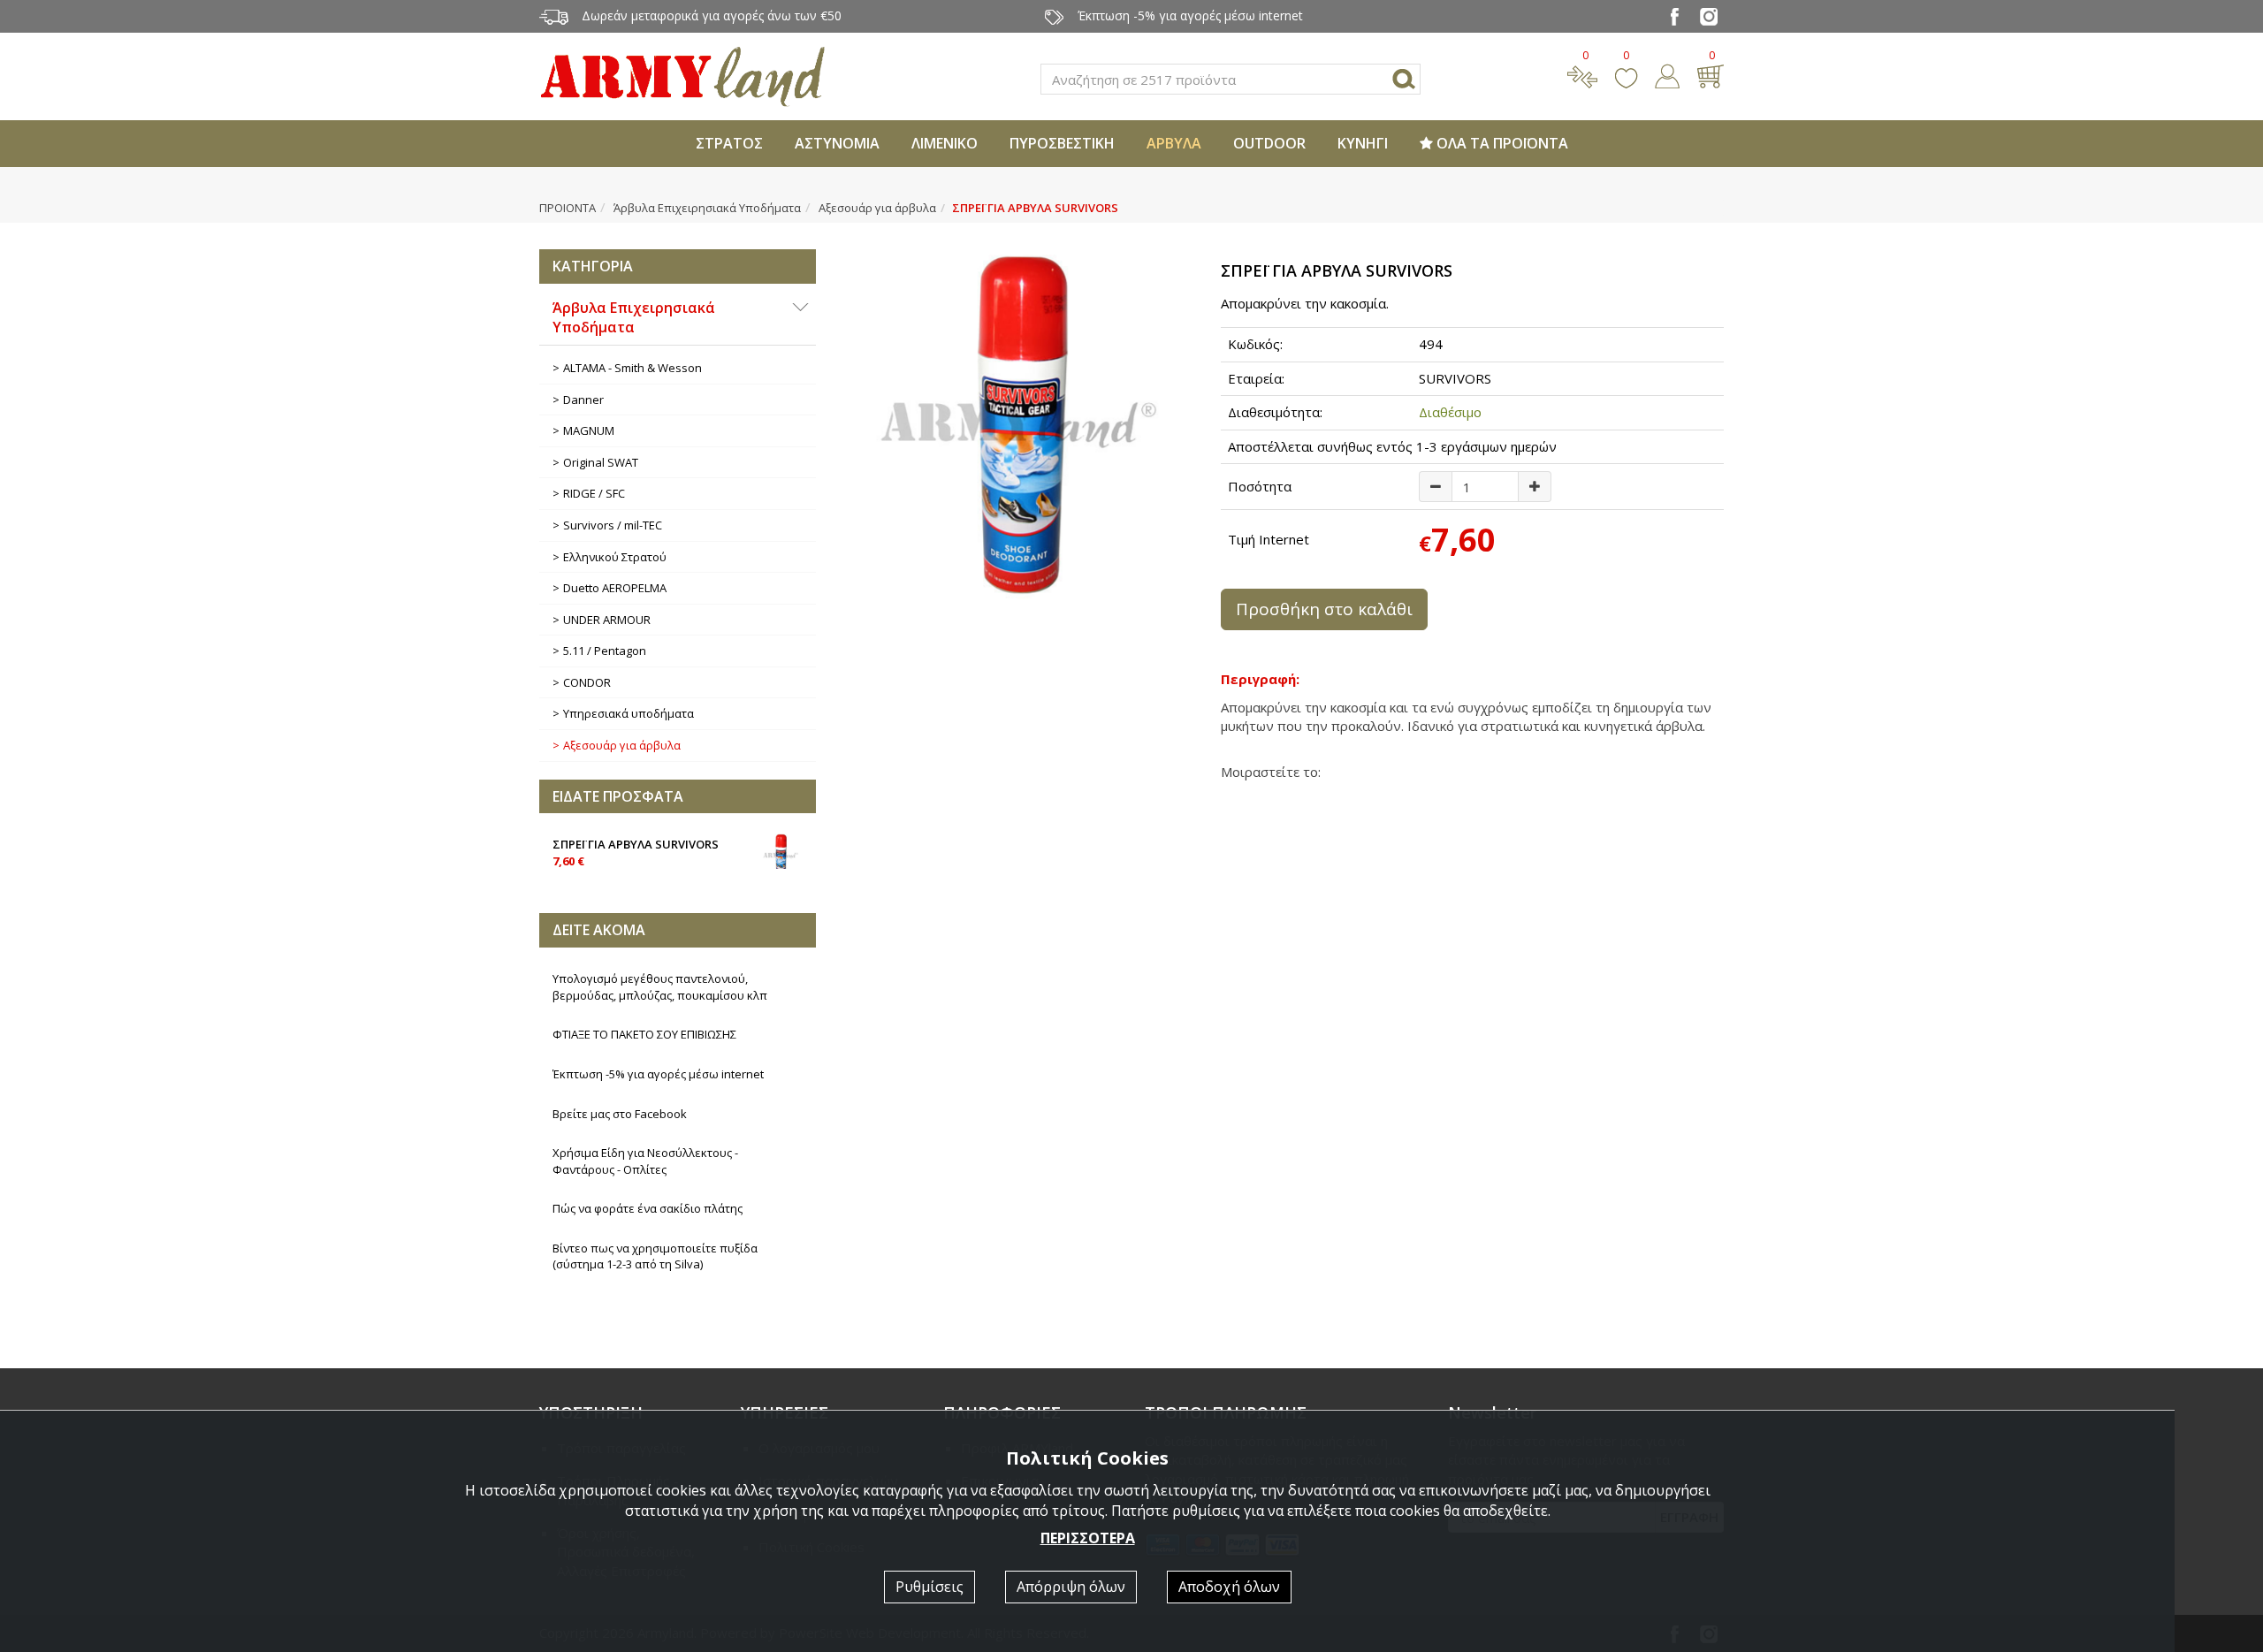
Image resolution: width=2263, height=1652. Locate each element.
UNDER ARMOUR (607, 620)
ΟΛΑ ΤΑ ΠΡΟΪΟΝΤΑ (1501, 143)
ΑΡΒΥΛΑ (1174, 143)
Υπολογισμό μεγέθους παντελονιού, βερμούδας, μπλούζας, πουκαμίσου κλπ (660, 987)
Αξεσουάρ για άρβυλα (877, 208)
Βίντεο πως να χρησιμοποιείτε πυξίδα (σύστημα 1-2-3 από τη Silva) (655, 1256)
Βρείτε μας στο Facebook (620, 1114)
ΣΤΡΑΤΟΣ (729, 143)
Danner (583, 400)
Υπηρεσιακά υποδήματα (629, 713)
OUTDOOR (1269, 143)
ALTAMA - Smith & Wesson (632, 368)
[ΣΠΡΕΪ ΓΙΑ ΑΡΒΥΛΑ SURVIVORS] (1018, 425)
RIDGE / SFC (594, 493)
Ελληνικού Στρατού (615, 557)
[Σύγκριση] (1582, 74)
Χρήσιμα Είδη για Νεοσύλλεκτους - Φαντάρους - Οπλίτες (645, 1161)
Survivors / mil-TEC (613, 525)
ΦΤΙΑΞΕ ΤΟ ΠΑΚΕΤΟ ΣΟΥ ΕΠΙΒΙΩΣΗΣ (644, 1034)
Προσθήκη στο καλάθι (1324, 609)
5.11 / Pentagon (605, 651)
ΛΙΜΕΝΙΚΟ (945, 143)
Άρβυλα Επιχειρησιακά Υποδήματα (707, 208)
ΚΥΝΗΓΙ (1363, 143)
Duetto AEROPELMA (615, 588)
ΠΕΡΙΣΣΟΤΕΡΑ (1088, 1538)
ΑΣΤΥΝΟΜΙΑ (837, 143)
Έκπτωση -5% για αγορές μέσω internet (658, 1074)
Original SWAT (601, 462)
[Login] (1667, 74)
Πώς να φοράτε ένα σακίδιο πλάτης (648, 1208)
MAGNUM (589, 430)
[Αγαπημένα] (1626, 74)
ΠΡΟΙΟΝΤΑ (568, 208)
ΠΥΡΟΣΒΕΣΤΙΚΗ (1062, 143)
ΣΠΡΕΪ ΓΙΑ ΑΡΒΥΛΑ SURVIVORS (636, 853)
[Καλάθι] (1710, 74)
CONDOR (587, 682)
